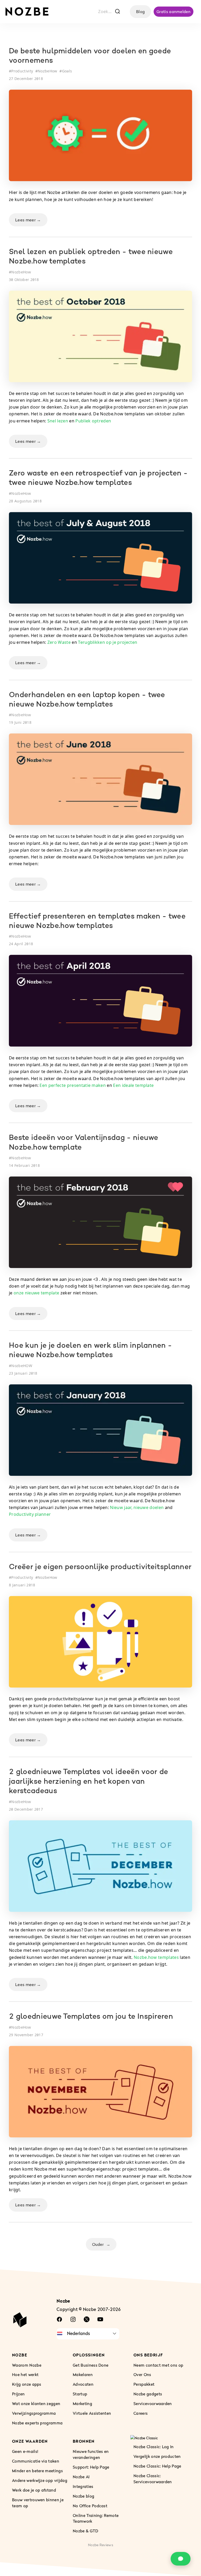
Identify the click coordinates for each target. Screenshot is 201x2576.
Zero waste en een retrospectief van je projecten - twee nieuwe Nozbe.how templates (98, 478)
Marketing (82, 2403)
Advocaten (83, 2384)
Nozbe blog (83, 2496)
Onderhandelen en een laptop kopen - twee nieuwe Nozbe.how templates (87, 700)
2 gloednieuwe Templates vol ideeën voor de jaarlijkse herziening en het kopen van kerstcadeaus (88, 1782)
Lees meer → (28, 220)
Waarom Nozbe (27, 2365)
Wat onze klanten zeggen (36, 2403)
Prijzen (18, 2394)
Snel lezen (58, 421)
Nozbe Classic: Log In (154, 2447)
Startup (80, 2394)
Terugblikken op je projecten (108, 642)
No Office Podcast (90, 2505)
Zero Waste (59, 642)
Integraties (83, 2486)
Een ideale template (133, 1085)
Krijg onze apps (27, 2384)
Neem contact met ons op (158, 2365)
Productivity (22, 71)
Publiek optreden (93, 421)
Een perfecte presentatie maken (73, 1085)
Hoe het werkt (25, 2374)
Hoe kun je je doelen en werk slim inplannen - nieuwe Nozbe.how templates (90, 1351)
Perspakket (144, 2384)
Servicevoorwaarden (153, 2403)
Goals (67, 71)
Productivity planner (30, 1514)
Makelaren (83, 2374)
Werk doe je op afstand (34, 2490)
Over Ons (142, 2374)
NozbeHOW (22, 1366)
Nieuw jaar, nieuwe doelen (137, 1507)
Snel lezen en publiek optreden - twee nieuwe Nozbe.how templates (91, 257)
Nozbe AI (81, 2476)
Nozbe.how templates (156, 1957)
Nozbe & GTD (86, 2531)
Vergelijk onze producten (157, 2456)
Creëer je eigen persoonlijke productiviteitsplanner (100, 1567)
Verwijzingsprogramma (34, 2413)
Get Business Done (91, 2365)
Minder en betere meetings (37, 2470)
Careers (141, 2413)
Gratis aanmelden (174, 12)
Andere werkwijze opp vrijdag (40, 2480)
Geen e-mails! (25, 2451)
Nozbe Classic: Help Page (157, 2466)
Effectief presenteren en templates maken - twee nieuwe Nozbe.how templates (97, 921)
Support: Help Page (91, 2467)
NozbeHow (48, 71)
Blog (140, 12)
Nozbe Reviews (100, 2545)
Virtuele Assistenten (92, 2413)
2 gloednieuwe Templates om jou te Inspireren (91, 2017)
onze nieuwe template (36, 1293)
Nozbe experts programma (37, 2423)
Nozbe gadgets (148, 2394)
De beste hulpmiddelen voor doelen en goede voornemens (90, 56)
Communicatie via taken (36, 2461)
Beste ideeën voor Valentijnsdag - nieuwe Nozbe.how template (84, 1143)
